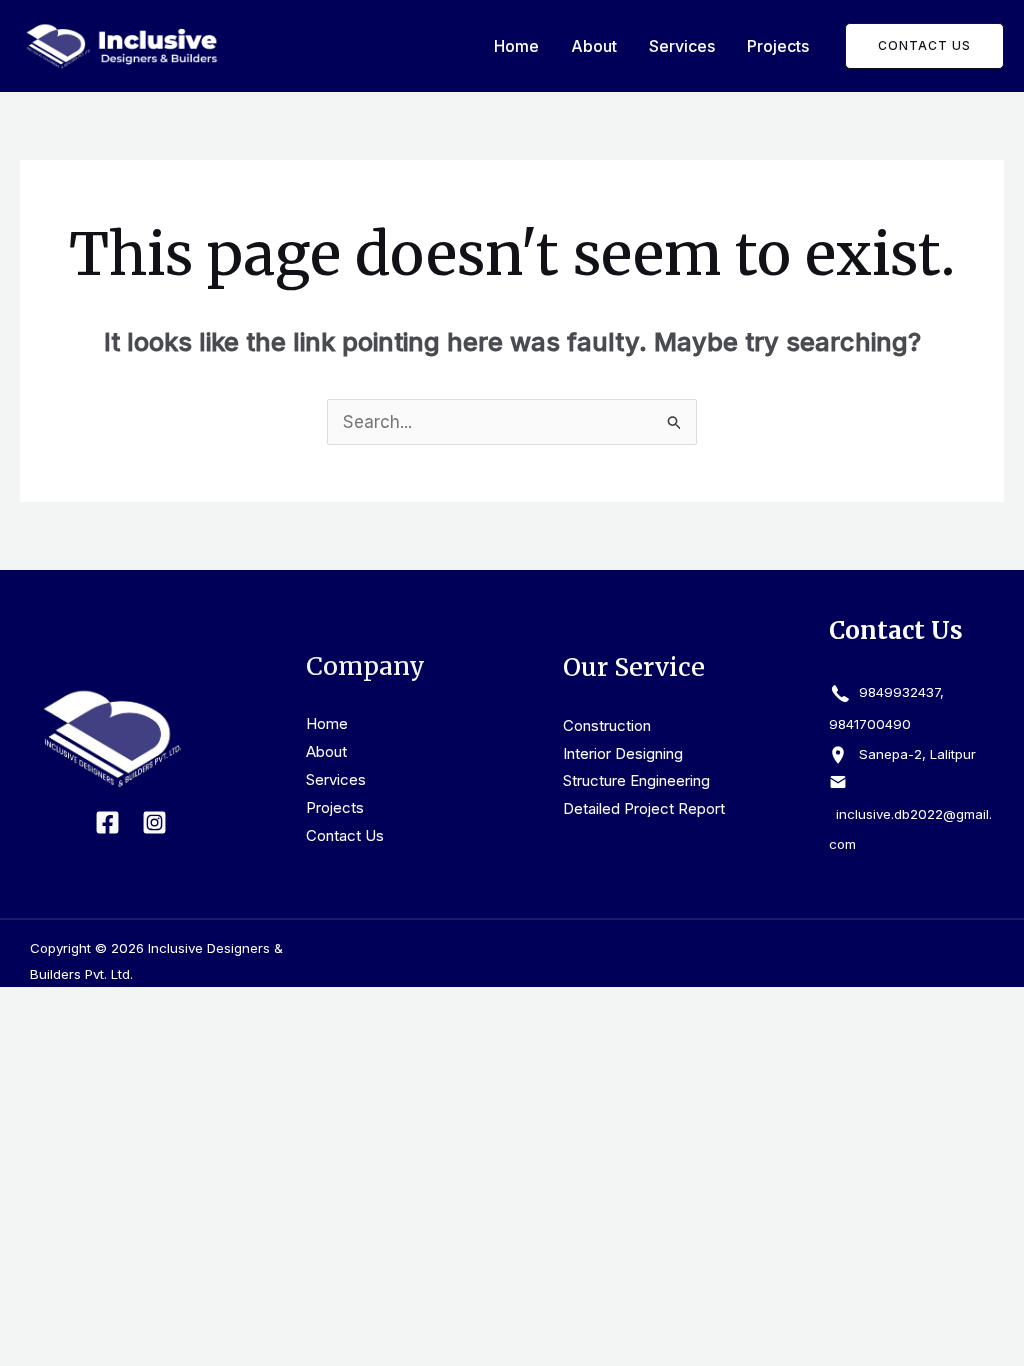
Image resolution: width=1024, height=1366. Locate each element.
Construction (607, 725)
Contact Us (345, 835)
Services (682, 46)
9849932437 (897, 692)
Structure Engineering (636, 780)
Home (516, 46)
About (594, 46)
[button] (924, 46)
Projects (778, 46)
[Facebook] (107, 822)
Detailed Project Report (644, 808)
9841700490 (870, 724)
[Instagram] (154, 822)
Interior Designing (623, 753)
